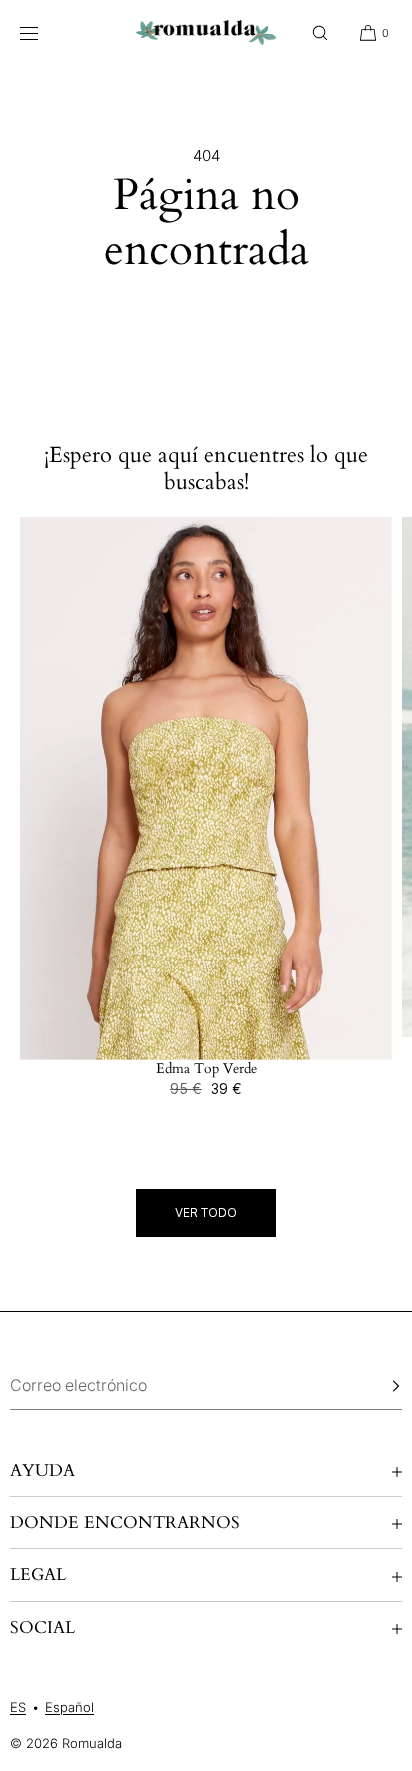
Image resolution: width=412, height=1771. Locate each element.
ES (18, 1707)
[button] (320, 32)
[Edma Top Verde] (206, 789)
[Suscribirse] (377, 1386)
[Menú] (44, 32)
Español (69, 1707)
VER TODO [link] (206, 1212)
